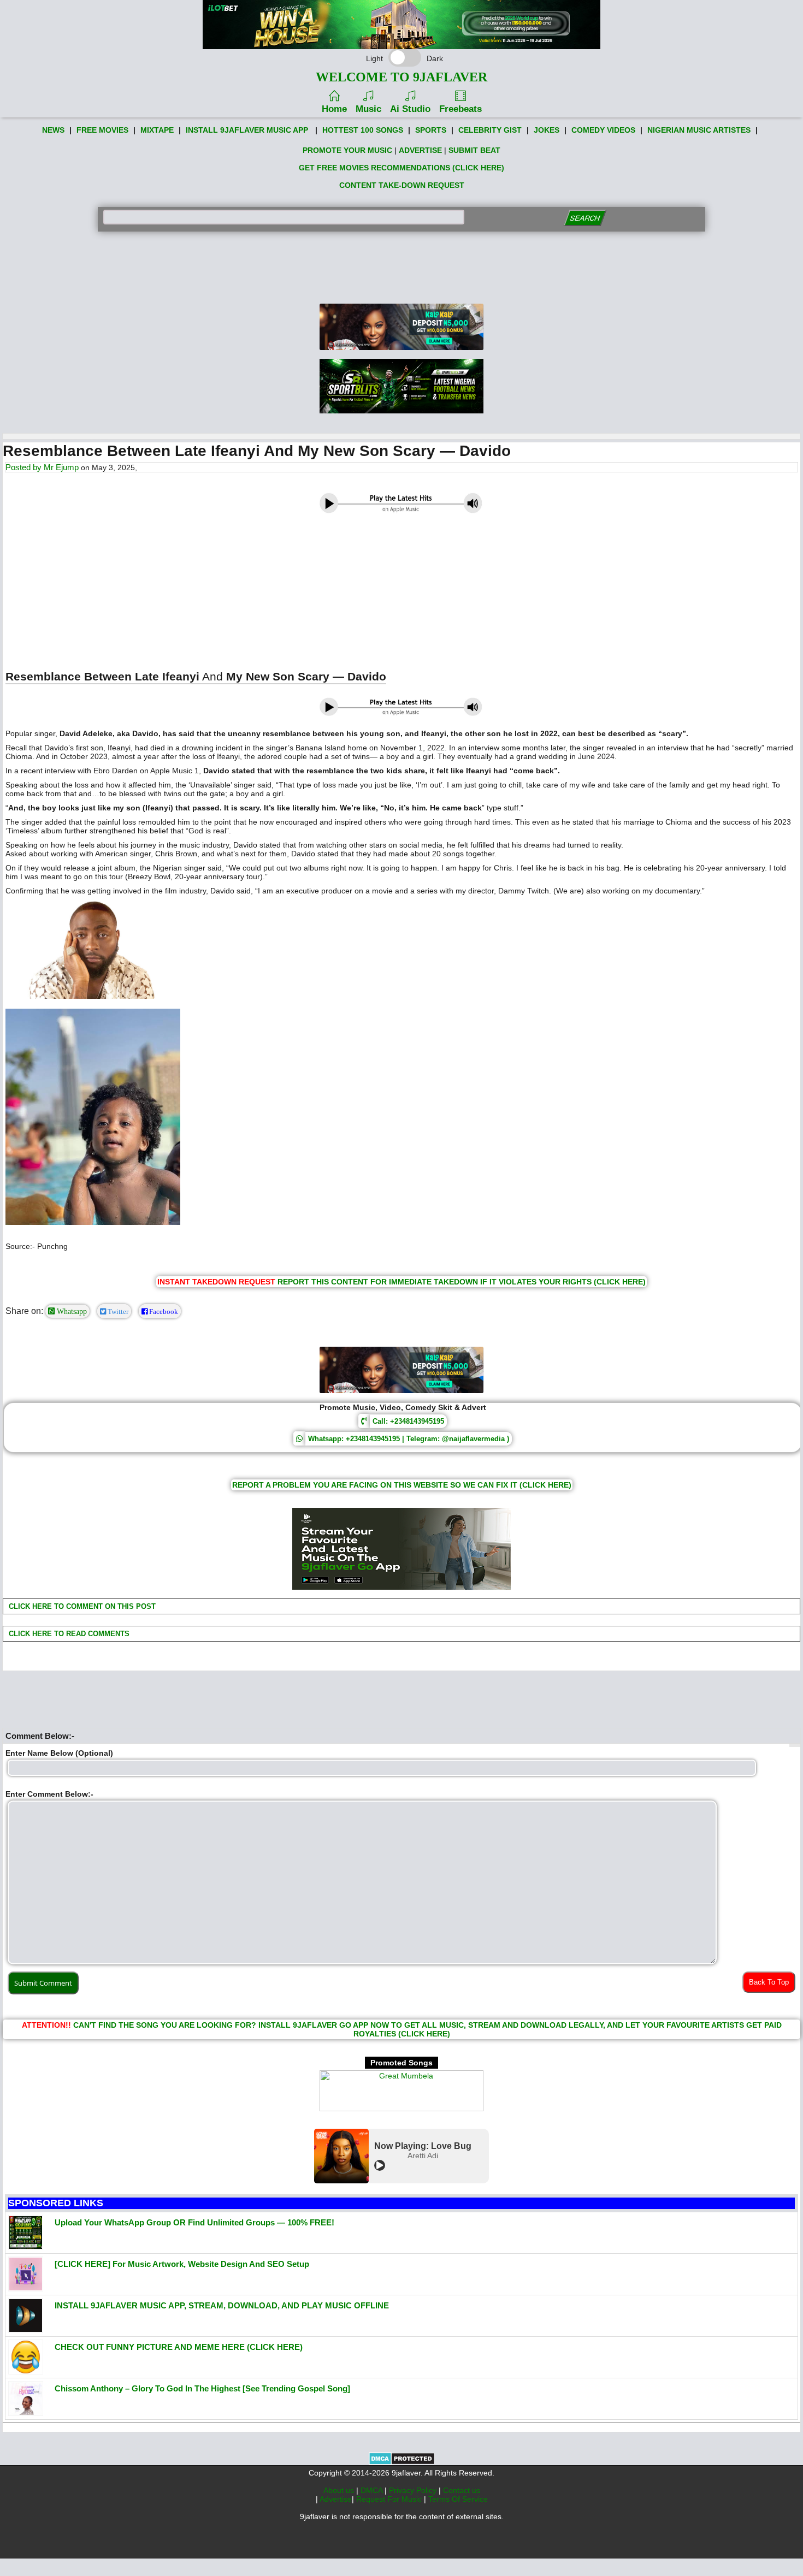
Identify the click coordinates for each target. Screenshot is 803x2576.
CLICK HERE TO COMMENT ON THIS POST (81, 1606)
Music (368, 109)
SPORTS (431, 130)
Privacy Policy (414, 2490)
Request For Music (390, 2499)
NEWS (53, 130)
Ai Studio (410, 109)
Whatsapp (71, 1311)
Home (334, 109)
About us (340, 2490)
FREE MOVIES (102, 130)
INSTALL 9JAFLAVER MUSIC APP (247, 130)
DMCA (373, 2490)
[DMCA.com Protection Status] (402, 2462)
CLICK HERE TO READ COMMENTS (68, 1634)
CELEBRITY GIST (490, 130)
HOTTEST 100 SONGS (363, 130)
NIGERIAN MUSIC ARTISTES (699, 130)
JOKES (547, 130)
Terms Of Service (458, 2499)
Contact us (462, 2490)
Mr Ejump (61, 467)
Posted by (25, 467)
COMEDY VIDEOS (603, 130)
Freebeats (460, 109)
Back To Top (769, 1982)
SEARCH (585, 218)
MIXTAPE (157, 130)
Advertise (336, 2499)
